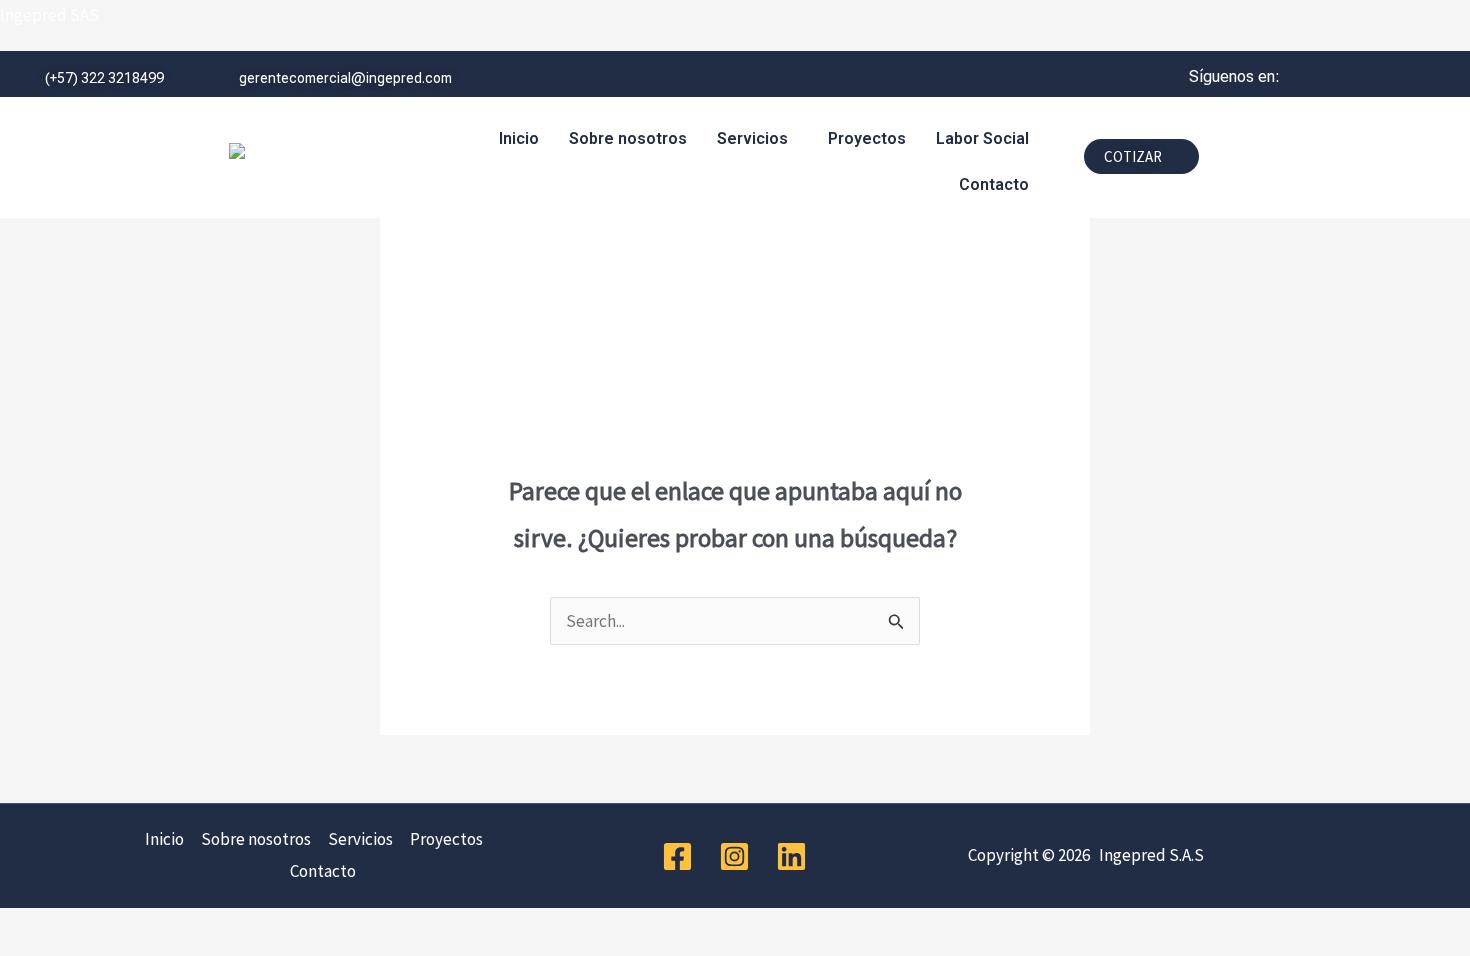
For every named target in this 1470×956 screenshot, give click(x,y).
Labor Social (982, 138)
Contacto (994, 184)
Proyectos (867, 138)
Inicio (519, 138)
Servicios (752, 138)
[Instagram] (734, 856)
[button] (757, 139)
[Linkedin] (791, 856)
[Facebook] (677, 856)
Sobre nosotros (628, 138)
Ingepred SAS (49, 15)
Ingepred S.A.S (1148, 855)
